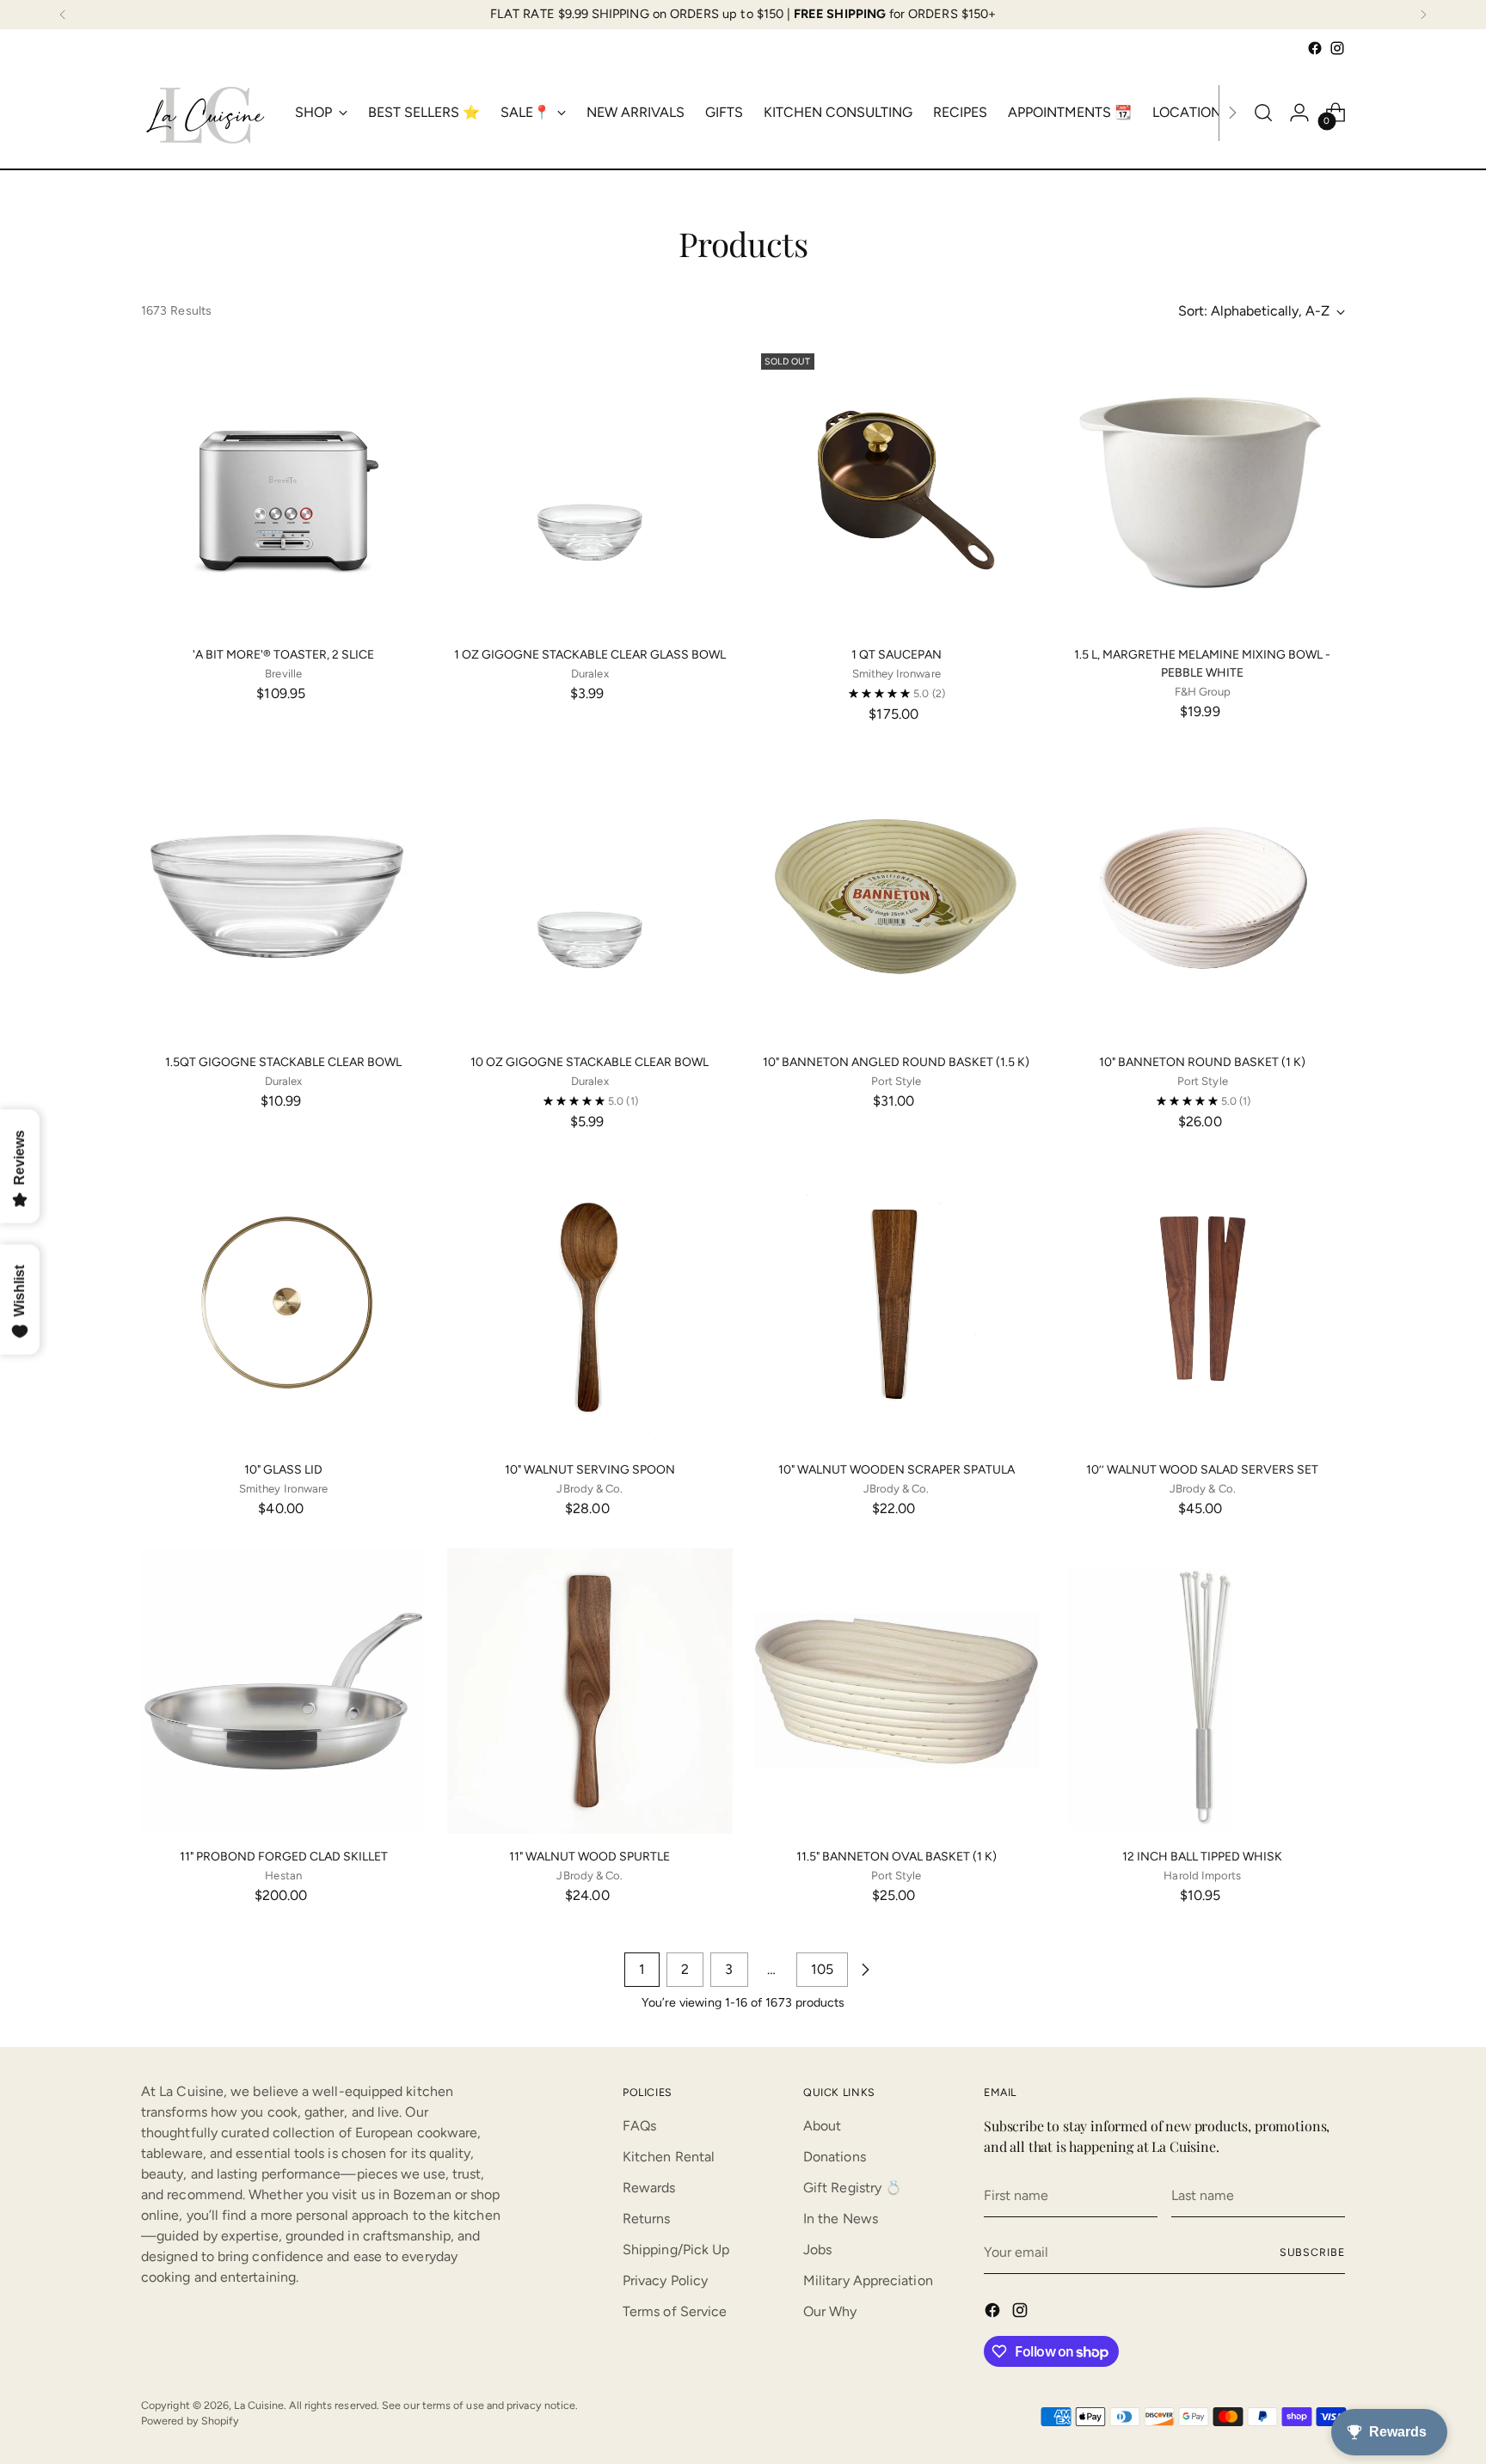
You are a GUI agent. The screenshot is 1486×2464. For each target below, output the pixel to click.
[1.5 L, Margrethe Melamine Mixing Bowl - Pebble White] (1203, 489)
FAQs (639, 2126)
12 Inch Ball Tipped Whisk (1202, 1857)
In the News (841, 2219)
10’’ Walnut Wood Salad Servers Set (1202, 1470)
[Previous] (63, 15)
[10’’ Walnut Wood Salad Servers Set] (1203, 1304)
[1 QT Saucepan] (897, 489)
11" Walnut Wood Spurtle (589, 1857)
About (822, 2126)
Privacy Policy (665, 2280)
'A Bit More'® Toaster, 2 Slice (283, 655)
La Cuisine (259, 2405)
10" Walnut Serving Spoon (590, 1470)
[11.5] (897, 1691)
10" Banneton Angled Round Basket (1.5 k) (896, 1062)
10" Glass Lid (283, 1470)
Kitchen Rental (669, 2157)
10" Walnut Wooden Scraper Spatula (897, 1470)
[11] (283, 1691)
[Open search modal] (1263, 113)
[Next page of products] (865, 1970)
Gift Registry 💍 (853, 2188)
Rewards (649, 2188)
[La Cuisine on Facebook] (1315, 48)
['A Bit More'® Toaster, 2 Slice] (283, 489)
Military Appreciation (868, 2280)
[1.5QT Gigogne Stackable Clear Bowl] (283, 896)
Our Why (830, 2311)
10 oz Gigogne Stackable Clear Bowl (589, 1062)
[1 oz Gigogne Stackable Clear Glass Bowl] (589, 489)
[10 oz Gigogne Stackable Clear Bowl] (589, 896)
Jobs (817, 2249)
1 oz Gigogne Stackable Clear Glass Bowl (590, 655)
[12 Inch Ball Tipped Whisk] (1203, 1691)
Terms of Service (675, 2311)
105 (822, 1969)
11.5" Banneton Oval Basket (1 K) (897, 1857)
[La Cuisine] (206, 113)
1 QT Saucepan (897, 655)
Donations (835, 2157)
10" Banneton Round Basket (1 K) (1202, 1062)
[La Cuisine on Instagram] (1337, 48)
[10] (897, 896)
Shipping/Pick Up (676, 2249)
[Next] (1423, 15)
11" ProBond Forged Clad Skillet (284, 1857)
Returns (647, 2219)
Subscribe (1312, 2252)
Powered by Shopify (190, 2421)
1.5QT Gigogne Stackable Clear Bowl (283, 1062)
